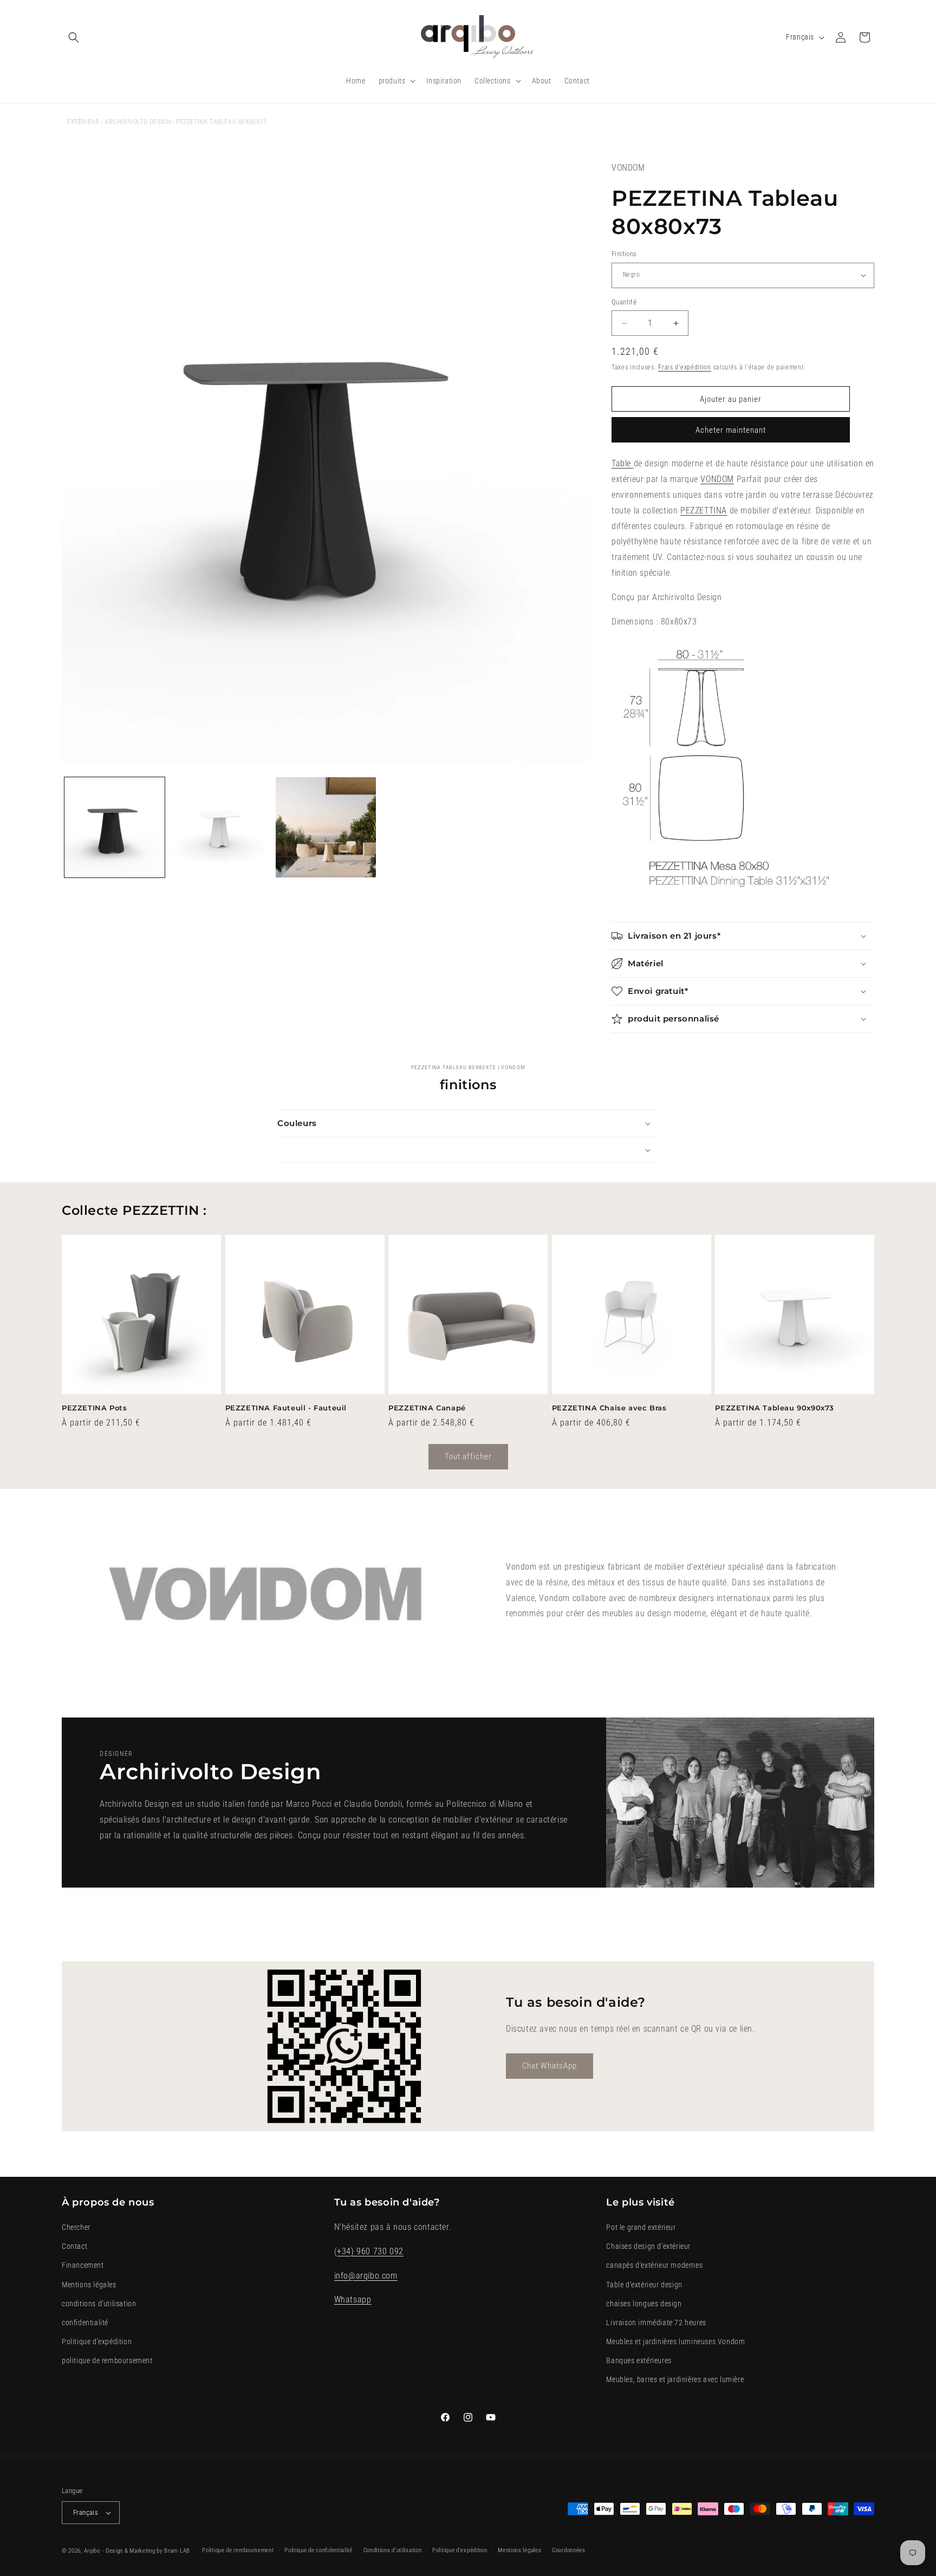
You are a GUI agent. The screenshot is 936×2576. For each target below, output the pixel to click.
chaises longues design (644, 2304)
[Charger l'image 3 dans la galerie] (326, 827)
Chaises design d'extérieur (648, 2246)
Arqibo (92, 2551)
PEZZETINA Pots (94, 1408)
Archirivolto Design (138, 122)
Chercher (76, 2227)
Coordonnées (569, 2550)
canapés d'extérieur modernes (654, 2266)
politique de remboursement (107, 2360)
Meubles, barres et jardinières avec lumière (675, 2380)
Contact (74, 2246)
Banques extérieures (639, 2360)
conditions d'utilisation (99, 2304)
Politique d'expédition (97, 2341)
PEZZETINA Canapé (427, 1408)
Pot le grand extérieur (641, 2227)
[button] (74, 37)
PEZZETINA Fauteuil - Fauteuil (286, 1408)
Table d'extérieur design (644, 2285)
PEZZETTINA (704, 510)
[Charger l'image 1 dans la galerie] (115, 827)
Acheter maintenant (731, 430)
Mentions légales (89, 2285)
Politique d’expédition (460, 2550)
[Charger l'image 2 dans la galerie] (220, 827)
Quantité (624, 302)
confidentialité (85, 2323)
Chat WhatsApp (550, 2066)
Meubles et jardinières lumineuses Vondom (675, 2341)
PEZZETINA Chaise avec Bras (609, 1408)
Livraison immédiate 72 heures (656, 2323)
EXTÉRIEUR (83, 122)
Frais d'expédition (685, 367)
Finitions (624, 254)
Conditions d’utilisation (393, 2550)
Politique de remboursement (238, 2550)
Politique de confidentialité (318, 2550)
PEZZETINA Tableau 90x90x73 (775, 1408)
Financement (83, 2266)
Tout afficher (468, 1456)
